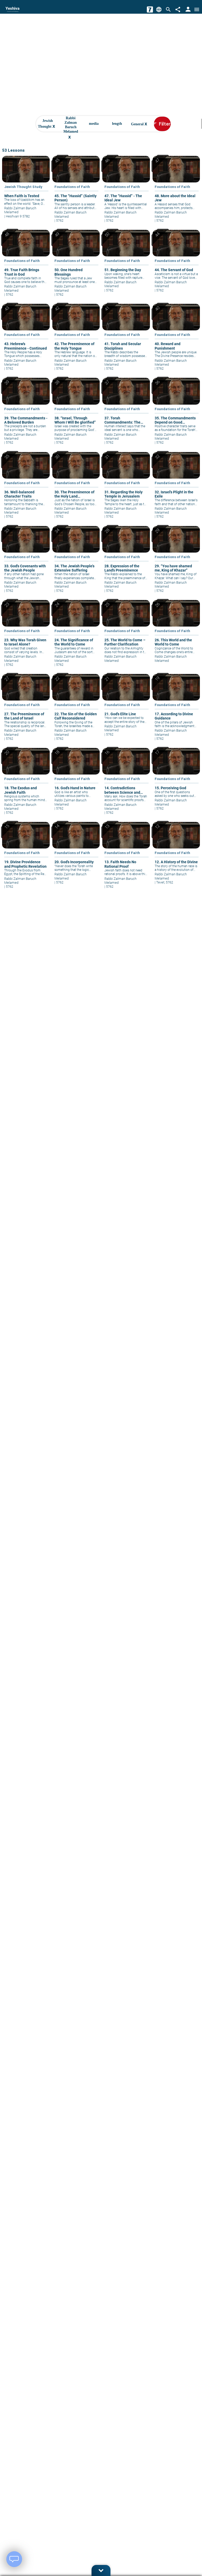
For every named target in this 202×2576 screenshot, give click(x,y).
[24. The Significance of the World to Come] (76, 637)
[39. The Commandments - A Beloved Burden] (26, 415)
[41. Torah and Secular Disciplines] (126, 341)
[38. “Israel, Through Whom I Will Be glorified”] (76, 415)
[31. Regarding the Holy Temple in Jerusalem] (126, 489)
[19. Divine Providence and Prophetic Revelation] (26, 859)
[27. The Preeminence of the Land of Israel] (26, 711)
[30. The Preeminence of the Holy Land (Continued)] (76, 489)
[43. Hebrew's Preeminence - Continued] (26, 341)
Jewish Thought (47, 124)
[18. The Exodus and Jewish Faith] (26, 785)
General (139, 124)
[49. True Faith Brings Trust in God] (26, 267)
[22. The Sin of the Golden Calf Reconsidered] (76, 711)
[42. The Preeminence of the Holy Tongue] (76, 341)
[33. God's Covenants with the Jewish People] (26, 563)
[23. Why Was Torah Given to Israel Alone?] (26, 637)
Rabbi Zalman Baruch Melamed (71, 124)
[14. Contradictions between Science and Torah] (126, 785)
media (94, 124)
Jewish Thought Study (23, 187)
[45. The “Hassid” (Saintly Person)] (76, 193)
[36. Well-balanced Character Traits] (26, 489)
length (117, 124)
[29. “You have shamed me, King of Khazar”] (176, 563)
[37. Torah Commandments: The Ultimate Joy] (126, 415)
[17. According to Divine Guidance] (176, 711)
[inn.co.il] (150, 9)
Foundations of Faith (72, 187)
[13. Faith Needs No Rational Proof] (126, 859)
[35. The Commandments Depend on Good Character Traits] (176, 415)
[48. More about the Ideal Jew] (176, 193)
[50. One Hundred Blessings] (76, 267)
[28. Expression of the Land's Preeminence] (126, 563)
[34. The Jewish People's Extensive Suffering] (76, 563)
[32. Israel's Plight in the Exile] (176, 489)
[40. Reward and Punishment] (176, 341)
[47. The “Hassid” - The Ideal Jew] (126, 193)
